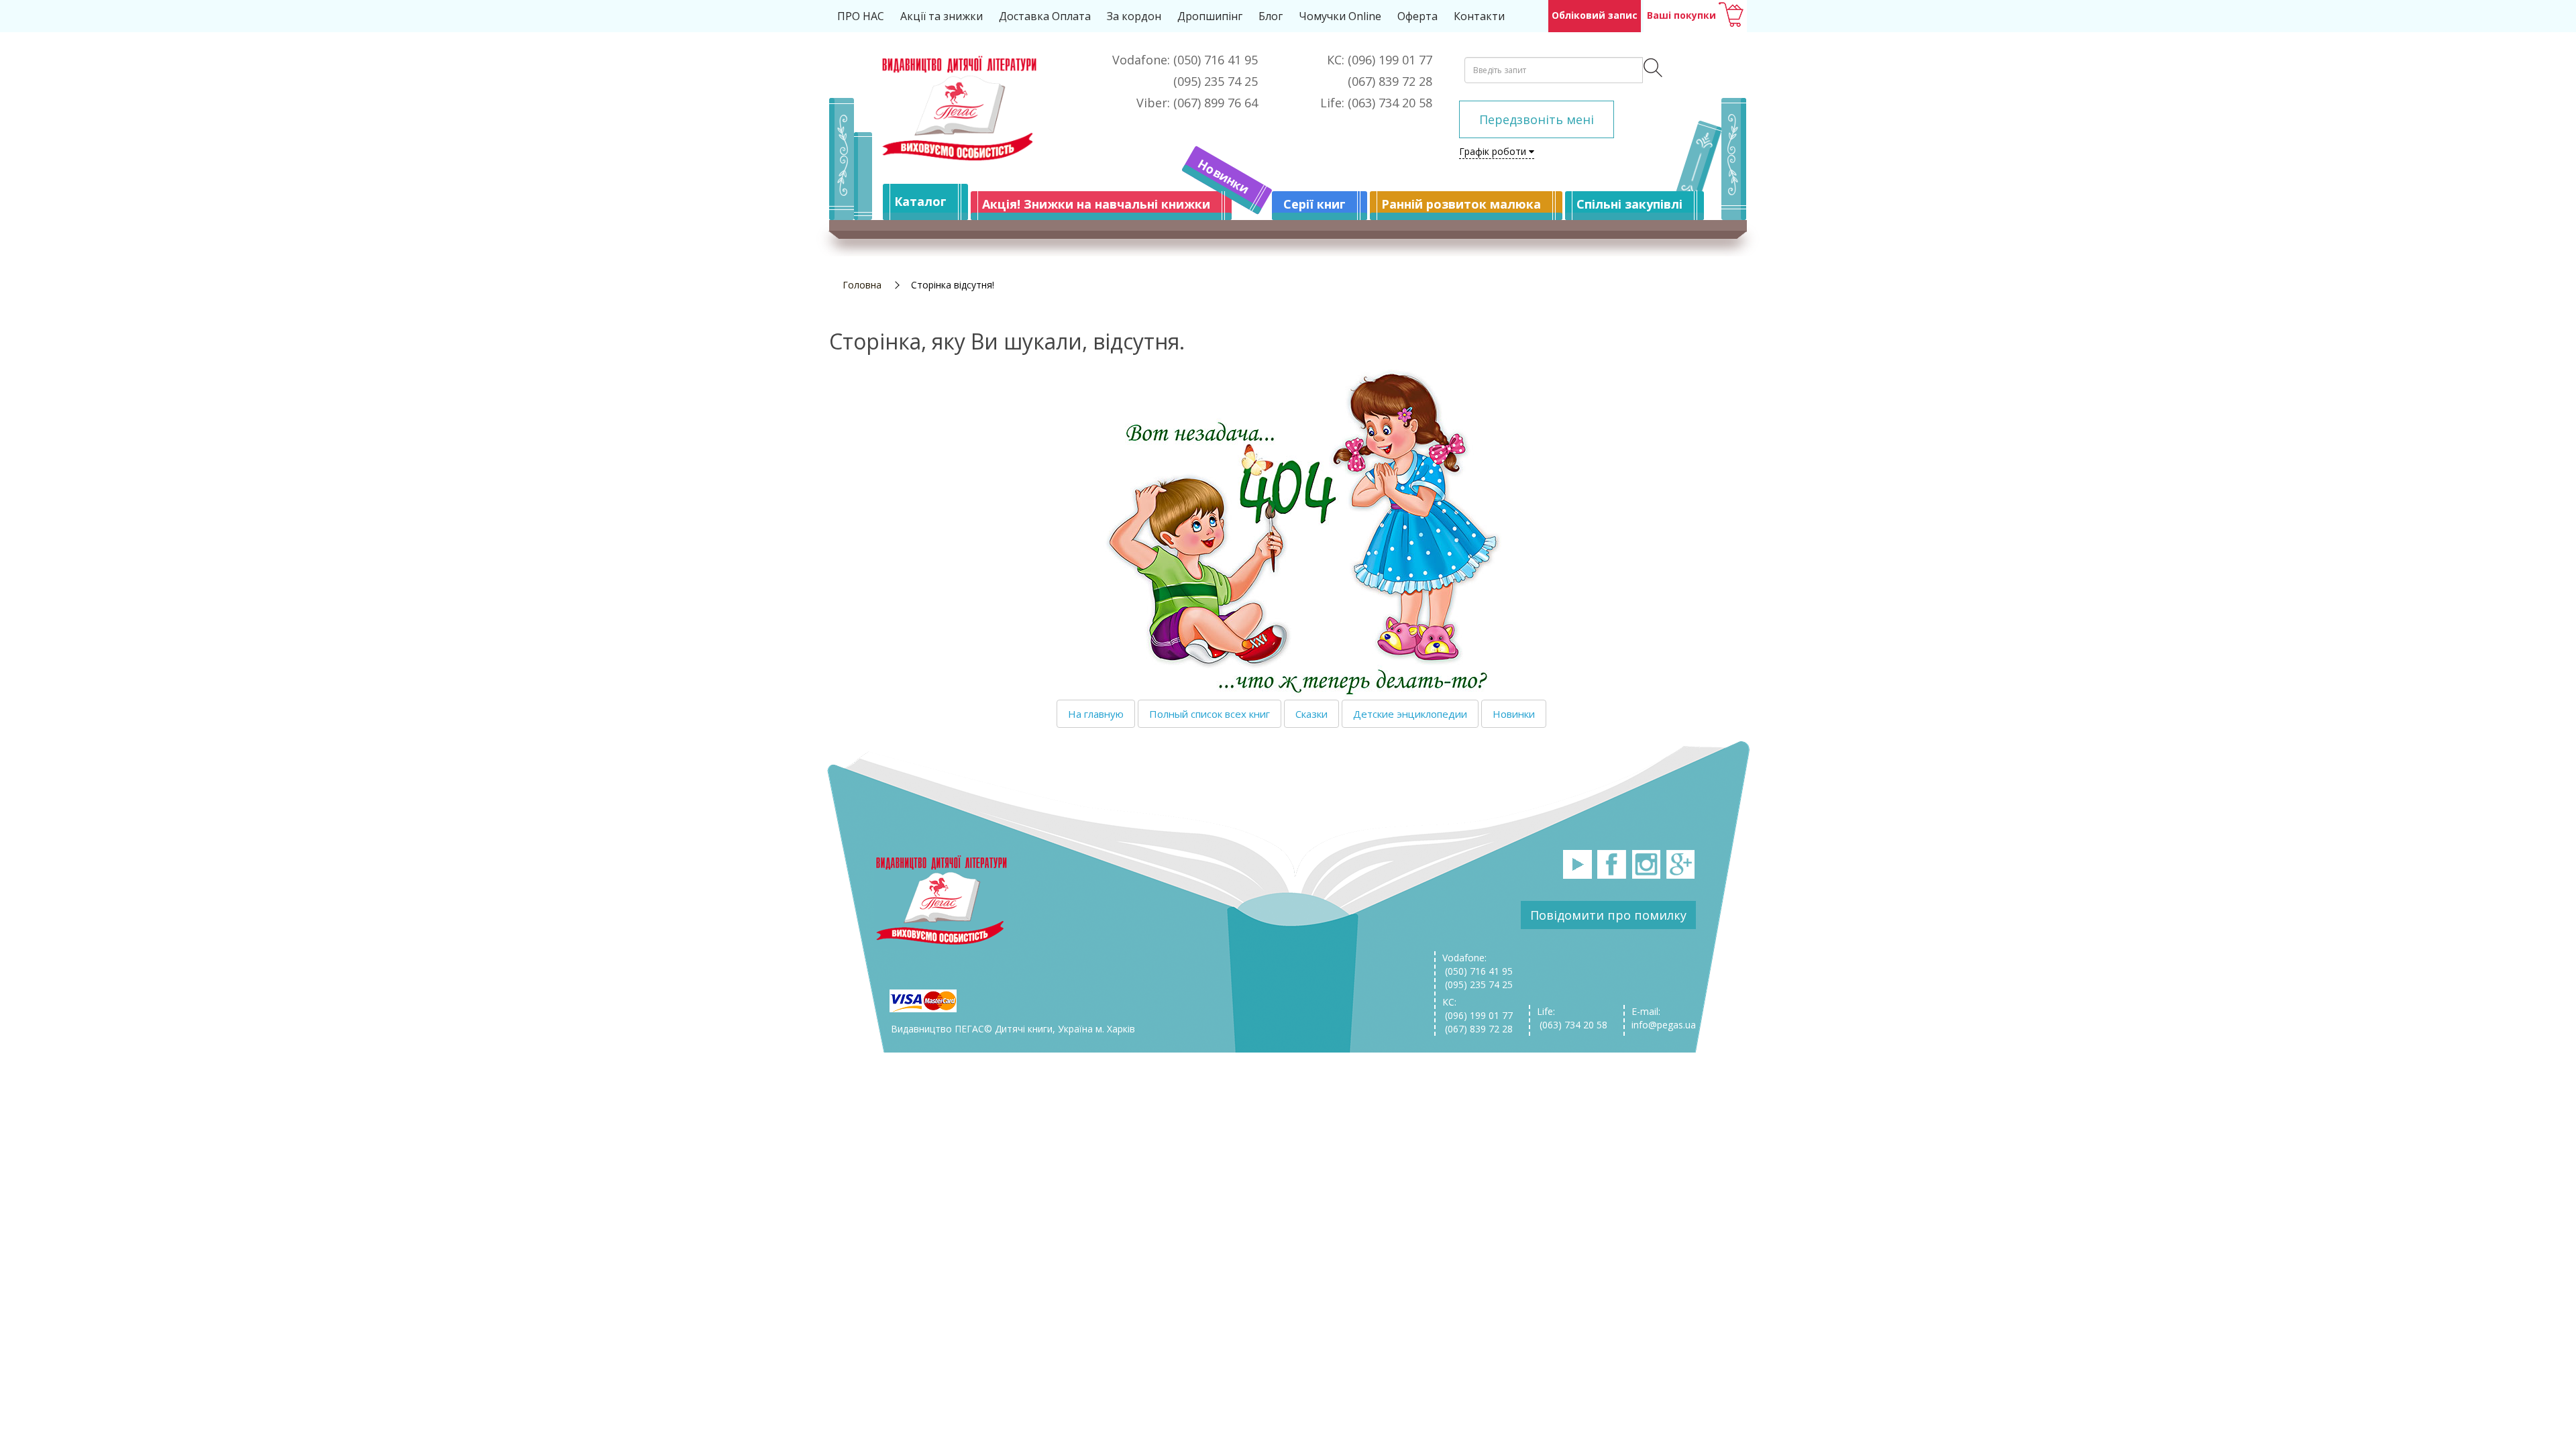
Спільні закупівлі (1629, 204)
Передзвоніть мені (1537, 119)
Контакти (1479, 16)
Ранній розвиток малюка (1461, 204)
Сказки (1311, 714)
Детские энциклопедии (1410, 714)
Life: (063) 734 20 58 (1572, 1018)
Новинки (1224, 176)
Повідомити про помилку (1608, 915)
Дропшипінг (1210, 16)
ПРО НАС (861, 16)
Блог (1271, 16)
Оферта (1417, 16)
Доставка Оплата (1045, 16)
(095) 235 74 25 (1478, 984)
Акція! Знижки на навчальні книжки (1096, 204)
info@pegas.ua (1664, 1025)
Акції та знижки (942, 16)
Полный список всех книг (1210, 714)
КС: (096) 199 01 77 (1478, 1009)
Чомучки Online (1340, 16)
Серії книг (1314, 204)
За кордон (1134, 16)
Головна (862, 285)
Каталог (920, 201)
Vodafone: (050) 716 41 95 (1478, 964)
